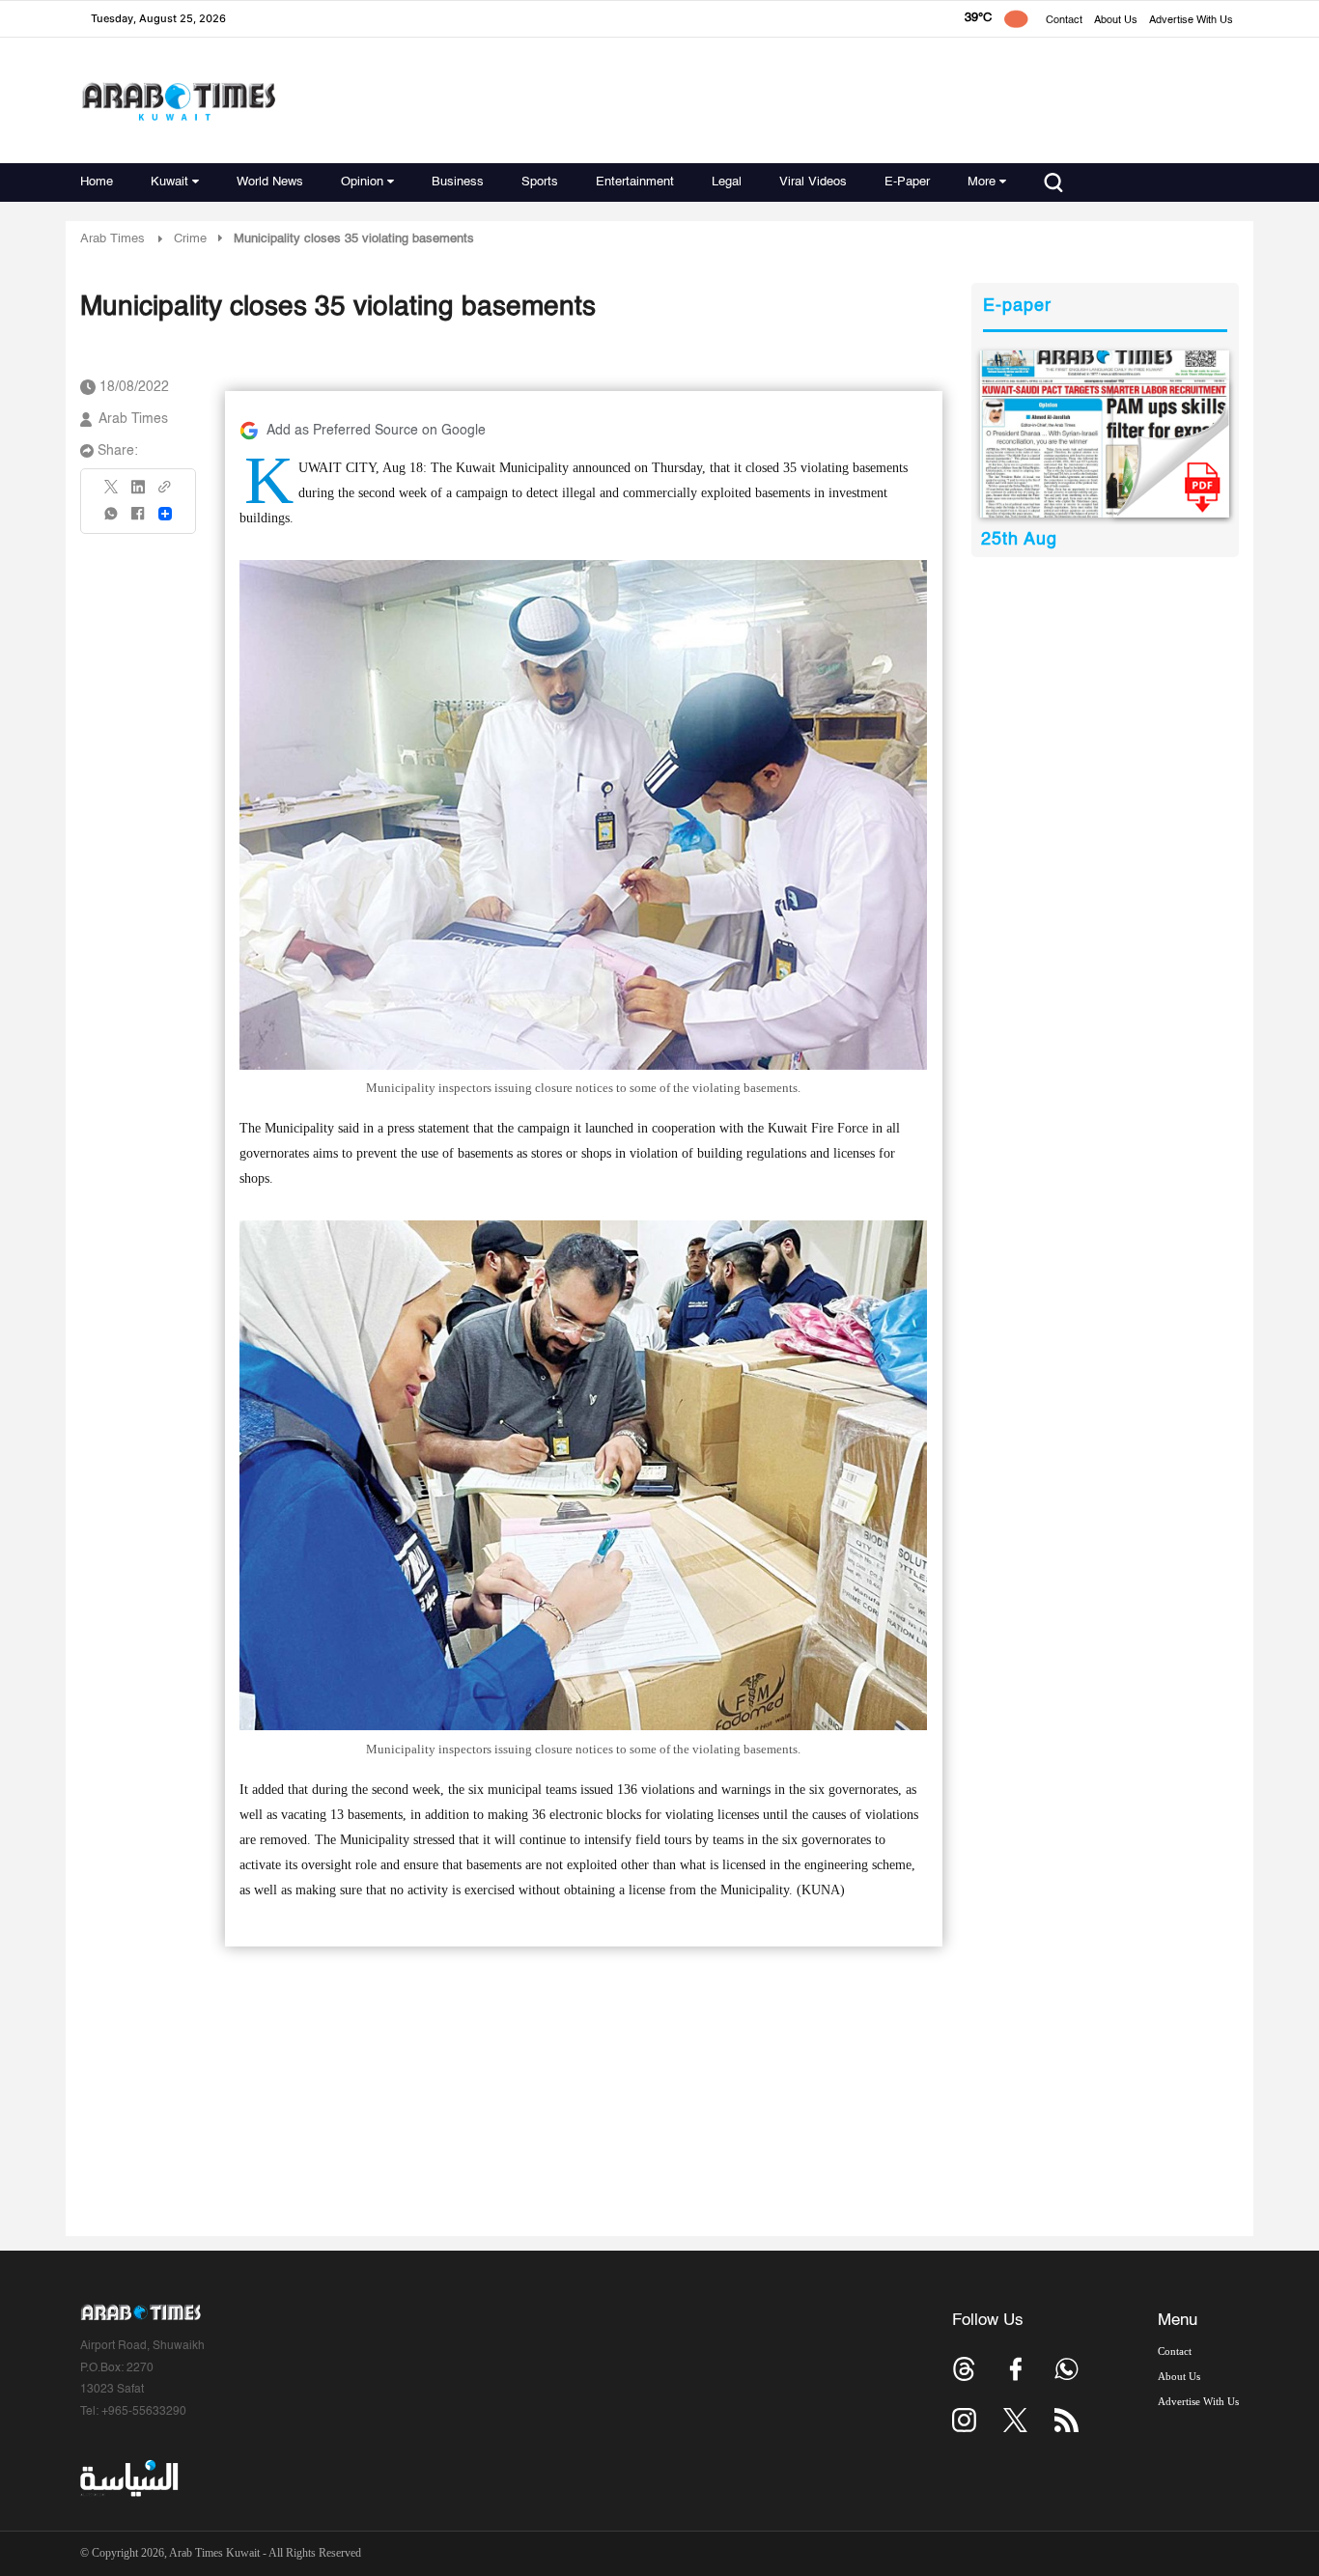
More (982, 182)
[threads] (964, 2369)
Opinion (362, 182)
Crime (190, 239)
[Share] (165, 514)
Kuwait (169, 182)
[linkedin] (138, 493)
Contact (1064, 21)
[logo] (178, 101)
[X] (112, 493)
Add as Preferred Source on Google (376, 431)
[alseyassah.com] (128, 2478)
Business (458, 182)
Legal (727, 182)
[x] (1015, 2420)
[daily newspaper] (1105, 434)
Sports (540, 182)
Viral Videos (813, 182)
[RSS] (1066, 2420)
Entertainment (635, 182)
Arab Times (112, 239)
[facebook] (138, 520)
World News (270, 182)
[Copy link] (165, 493)
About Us (1116, 21)
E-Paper (907, 182)
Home (97, 182)
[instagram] (964, 2420)
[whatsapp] (112, 520)
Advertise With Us (1191, 21)
